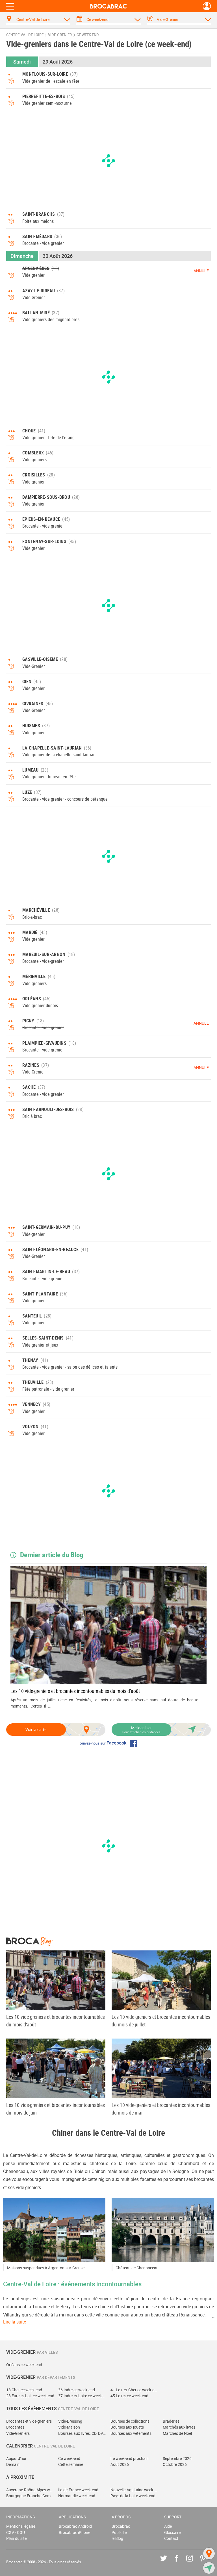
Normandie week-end (77, 2496)
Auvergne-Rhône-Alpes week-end (30, 2490)
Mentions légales (21, 2526)
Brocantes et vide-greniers (29, 2421)
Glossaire (172, 2532)
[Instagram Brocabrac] (194, 2562)
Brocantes (15, 2427)
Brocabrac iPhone (74, 2532)
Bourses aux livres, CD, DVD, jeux (82, 2433)
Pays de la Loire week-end (133, 2496)
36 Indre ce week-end (77, 2390)
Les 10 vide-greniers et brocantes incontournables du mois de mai (161, 2109)
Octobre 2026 (175, 2464)
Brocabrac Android (75, 2526)
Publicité (119, 2532)
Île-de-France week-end (78, 2490)
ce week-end (88, 35)
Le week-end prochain (130, 2458)
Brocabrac (121, 2526)
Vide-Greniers (18, 2433)
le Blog (117, 2538)
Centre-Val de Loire (25, 35)
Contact (171, 2538)
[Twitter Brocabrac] (168, 2562)
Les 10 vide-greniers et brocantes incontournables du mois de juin (56, 2109)
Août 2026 (120, 2464)
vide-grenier (60, 35)
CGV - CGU (16, 2532)
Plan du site (16, 2538)
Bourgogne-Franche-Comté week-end (30, 2496)
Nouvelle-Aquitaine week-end (135, 2490)
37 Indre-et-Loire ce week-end (82, 2396)
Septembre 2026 (177, 2458)
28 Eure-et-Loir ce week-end (30, 2396)
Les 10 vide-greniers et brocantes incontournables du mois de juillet (161, 2021)
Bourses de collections (130, 2421)
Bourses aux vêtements (131, 2433)
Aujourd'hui (16, 2458)
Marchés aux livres (179, 2427)
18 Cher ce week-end (24, 2390)
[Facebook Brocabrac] (181, 2562)
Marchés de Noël (177, 2433)
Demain (13, 2464)
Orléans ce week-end (24, 2365)
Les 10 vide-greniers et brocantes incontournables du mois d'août (75, 1691)
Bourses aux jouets (127, 2427)
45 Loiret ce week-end (129, 2396)
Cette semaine (71, 2464)
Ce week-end (69, 2458)
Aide (168, 2526)
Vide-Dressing (70, 2421)
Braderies (171, 2421)
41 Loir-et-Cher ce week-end (135, 2390)
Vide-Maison (69, 2427)
